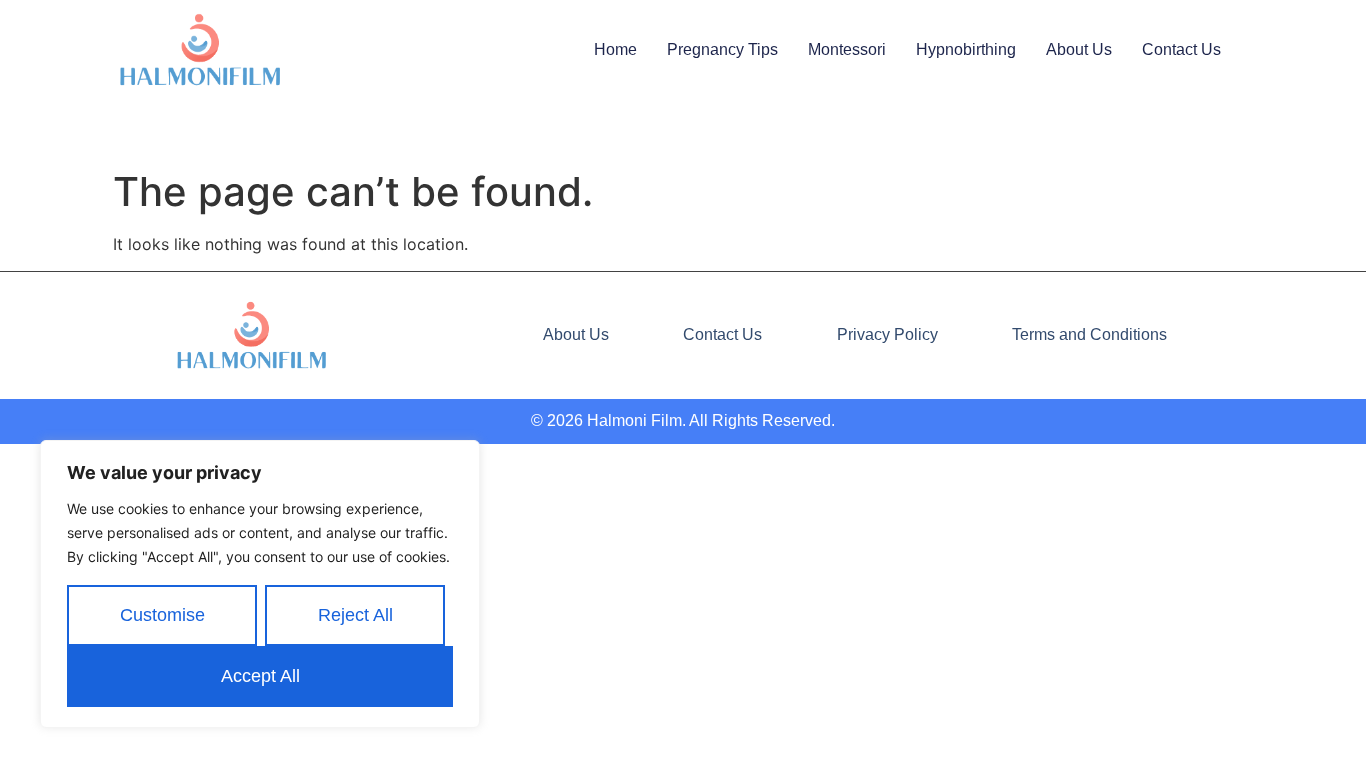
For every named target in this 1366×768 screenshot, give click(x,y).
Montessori (847, 49)
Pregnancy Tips (722, 49)
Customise (162, 615)
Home (615, 49)
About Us (1079, 49)
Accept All (260, 676)
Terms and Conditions (1089, 334)
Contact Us (1181, 49)
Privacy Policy (887, 334)
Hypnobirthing (966, 49)
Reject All (355, 615)
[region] (260, 584)
